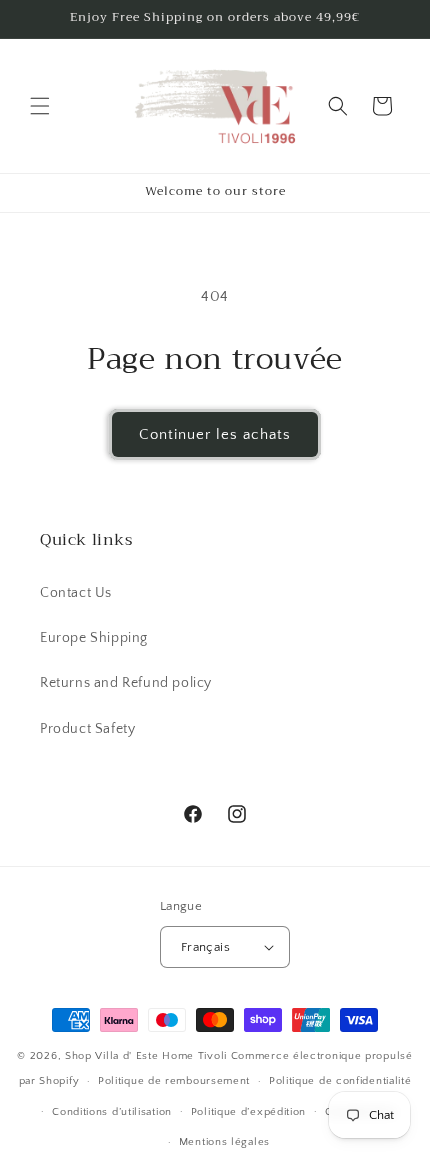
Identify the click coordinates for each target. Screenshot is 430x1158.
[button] (40, 106)
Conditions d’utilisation (112, 1112)
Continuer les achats (215, 434)
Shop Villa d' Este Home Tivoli (148, 1056)
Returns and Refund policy (126, 683)
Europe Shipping (94, 638)
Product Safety (87, 729)
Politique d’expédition (248, 1112)
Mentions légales (224, 1142)
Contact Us (76, 593)
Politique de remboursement (174, 1081)
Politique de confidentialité (340, 1081)
